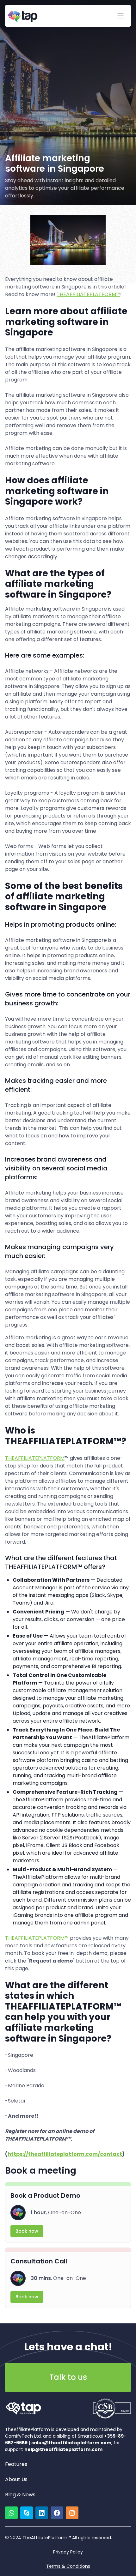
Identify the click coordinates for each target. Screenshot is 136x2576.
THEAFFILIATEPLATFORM (35, 1458)
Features (16, 2464)
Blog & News (20, 2495)
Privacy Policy (68, 2552)
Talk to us (68, 2377)
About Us (16, 2479)
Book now (27, 2231)
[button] (121, 16)
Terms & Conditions (68, 2566)
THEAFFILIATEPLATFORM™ (88, 294)
